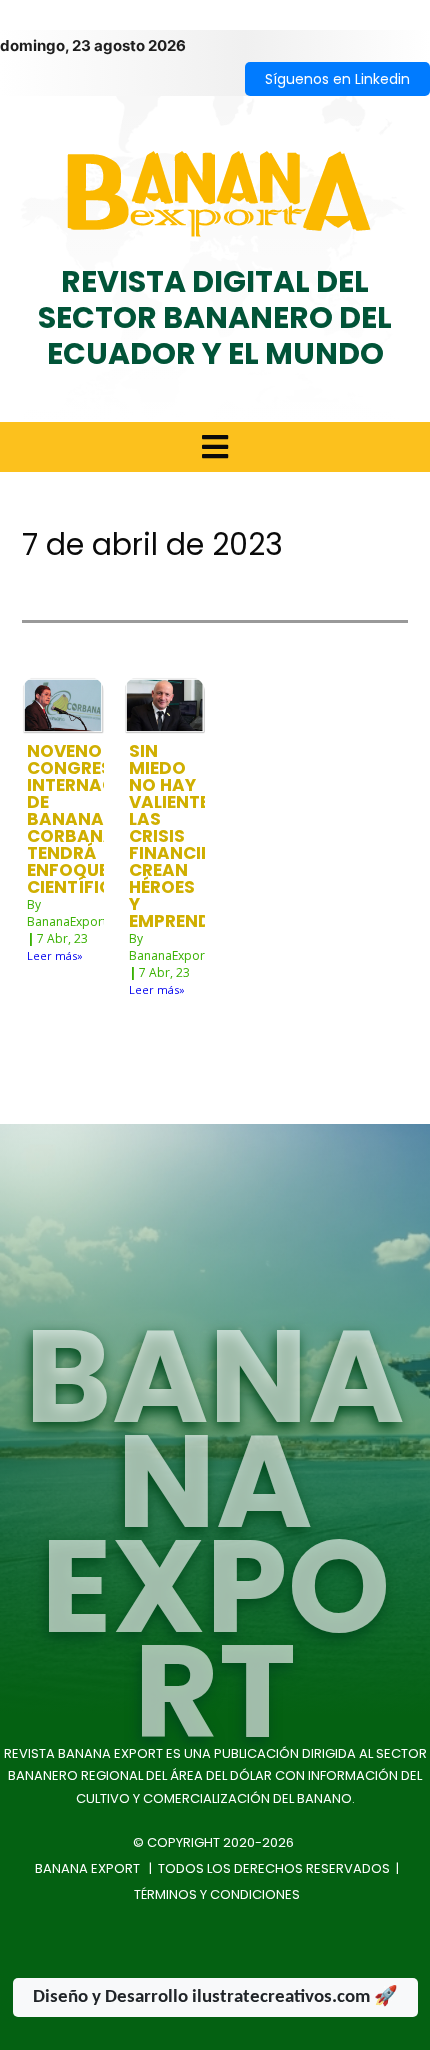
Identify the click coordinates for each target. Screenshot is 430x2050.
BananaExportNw (76, 921)
